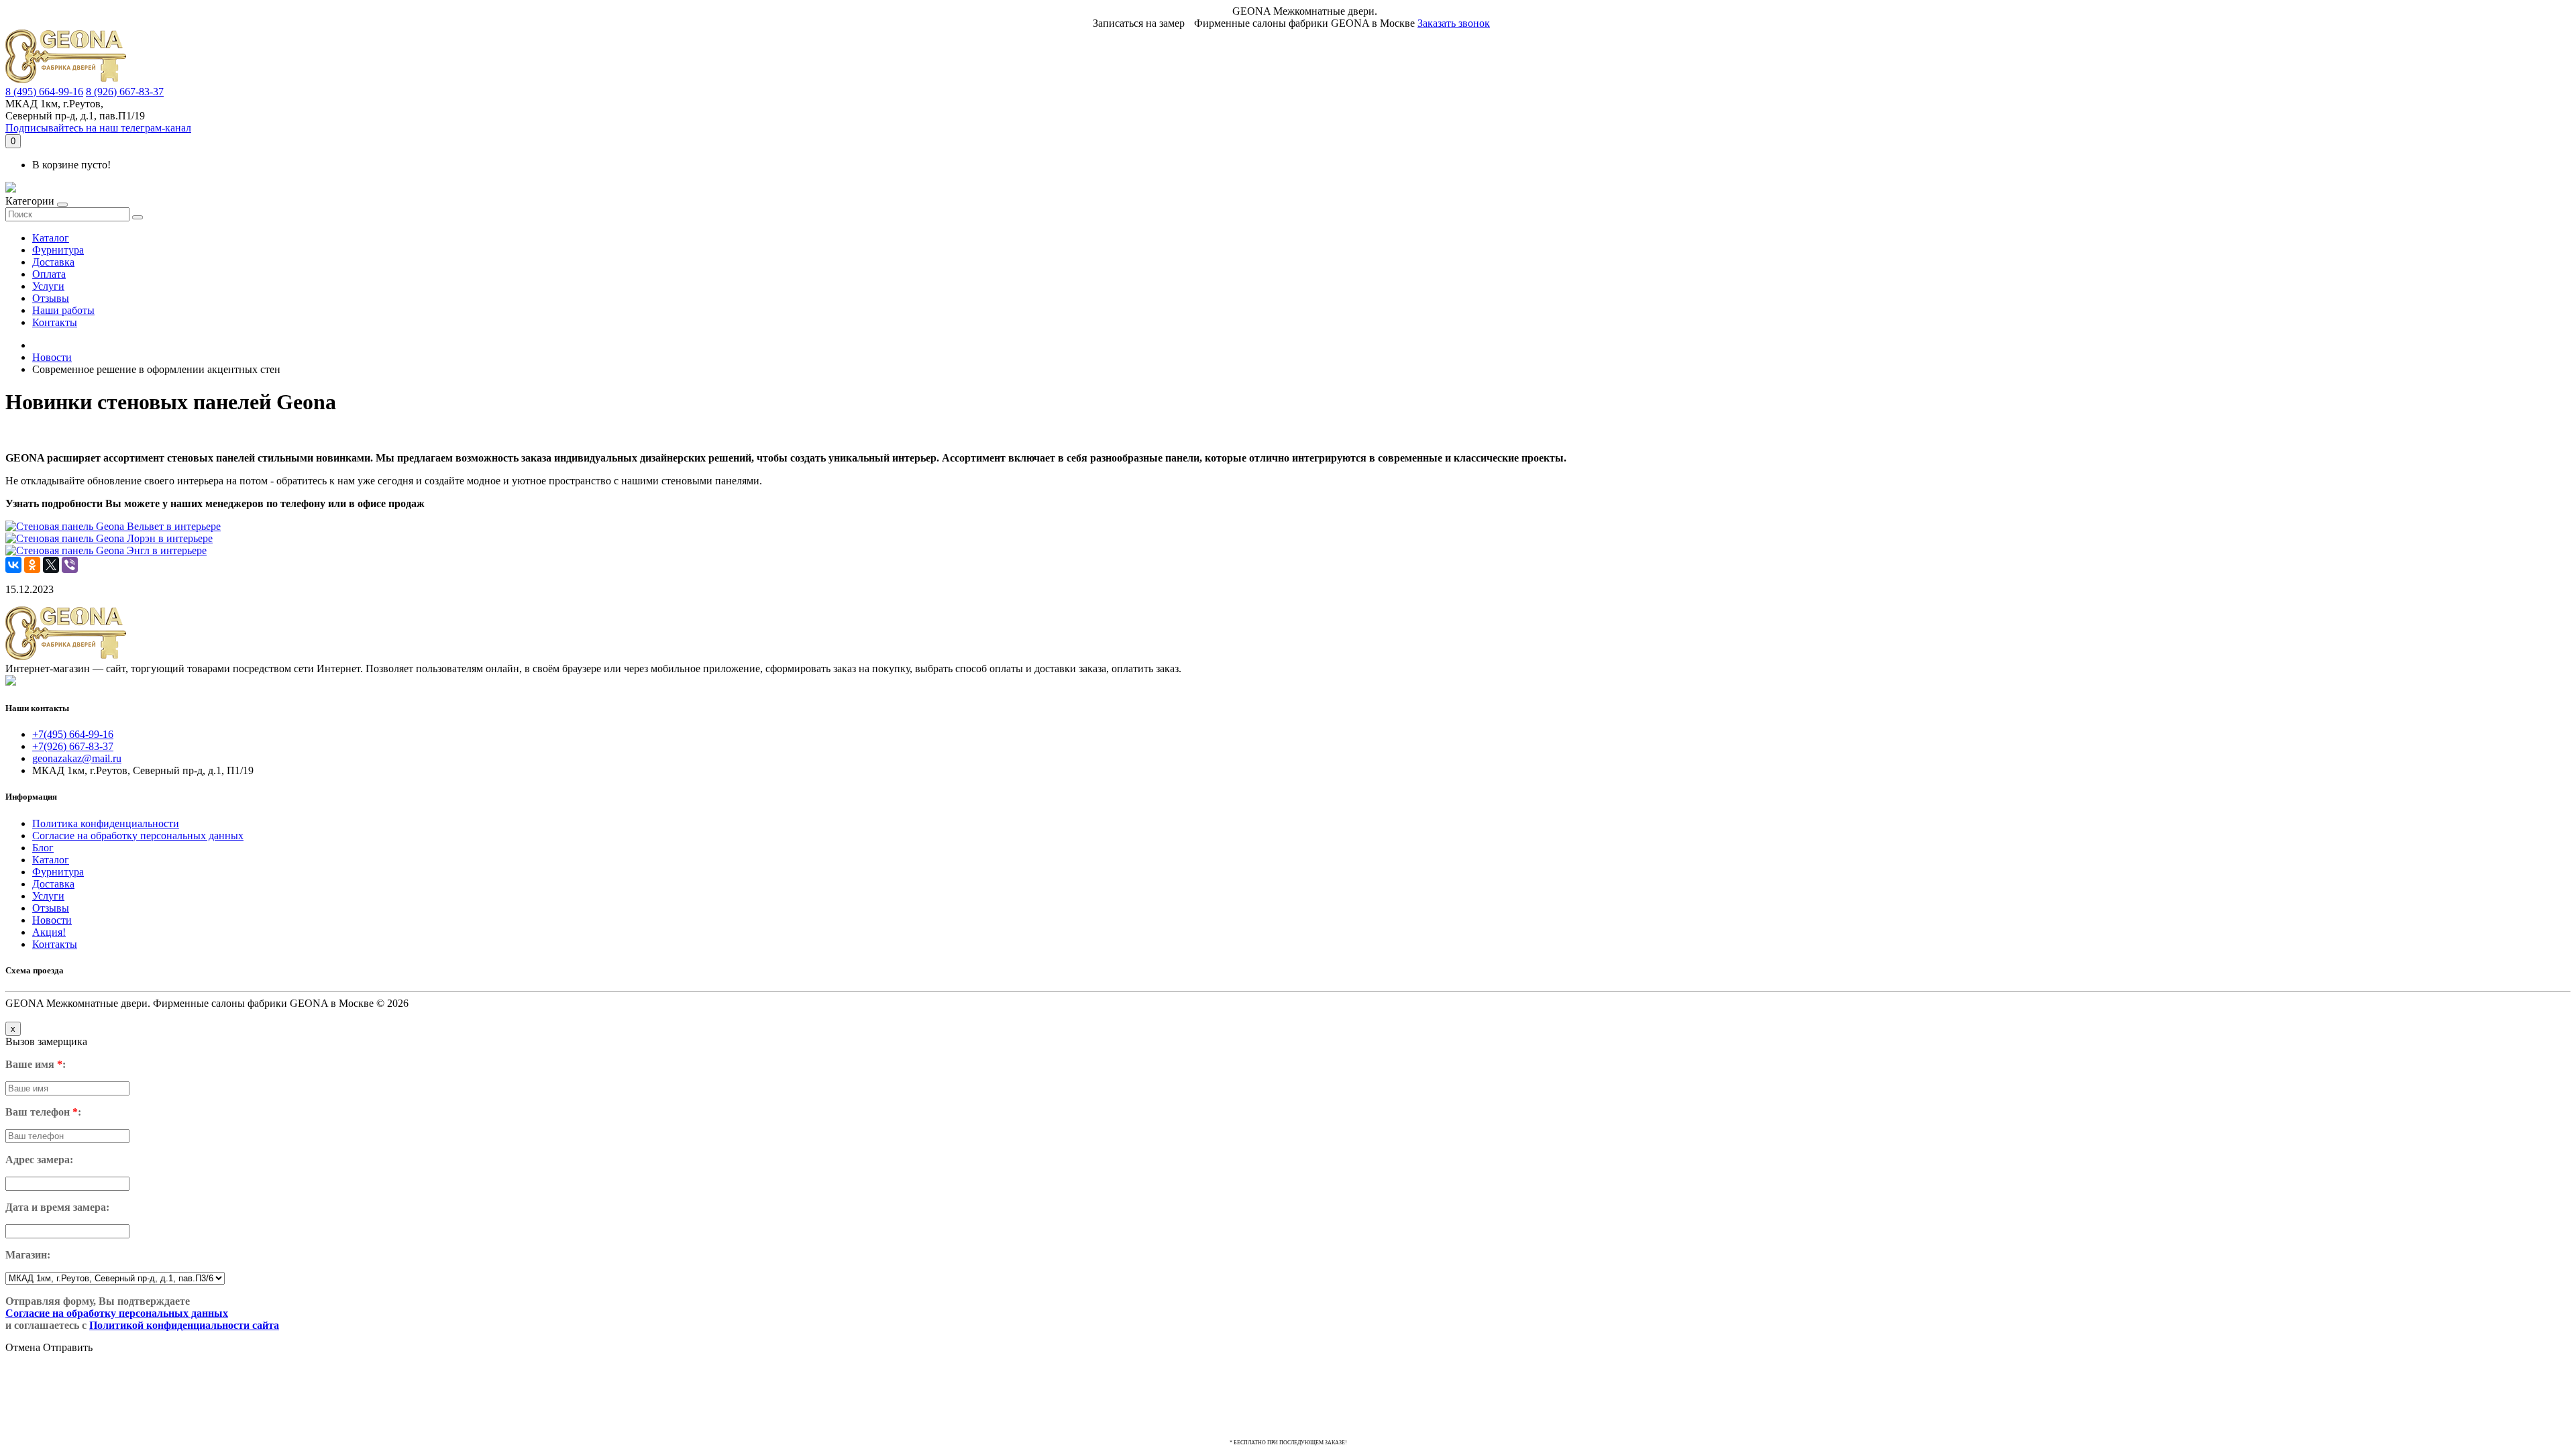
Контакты (55, 322)
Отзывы (51, 298)
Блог (43, 848)
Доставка (53, 262)
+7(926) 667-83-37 (73, 746)
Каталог (51, 238)
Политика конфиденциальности (106, 823)
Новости (52, 357)
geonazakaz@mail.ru (77, 758)
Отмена (23, 1347)
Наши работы (63, 310)
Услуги (48, 286)
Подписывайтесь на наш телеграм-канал (98, 128)
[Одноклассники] (32, 565)
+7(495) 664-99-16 (73, 734)
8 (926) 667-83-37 (125, 92)
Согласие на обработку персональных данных (138, 836)
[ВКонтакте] (13, 565)
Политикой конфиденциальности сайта (184, 1325)
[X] (51, 565)
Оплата (49, 274)
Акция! (49, 932)
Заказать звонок (1454, 23)
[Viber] (70, 565)
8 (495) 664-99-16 (44, 92)
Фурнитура (58, 250)
